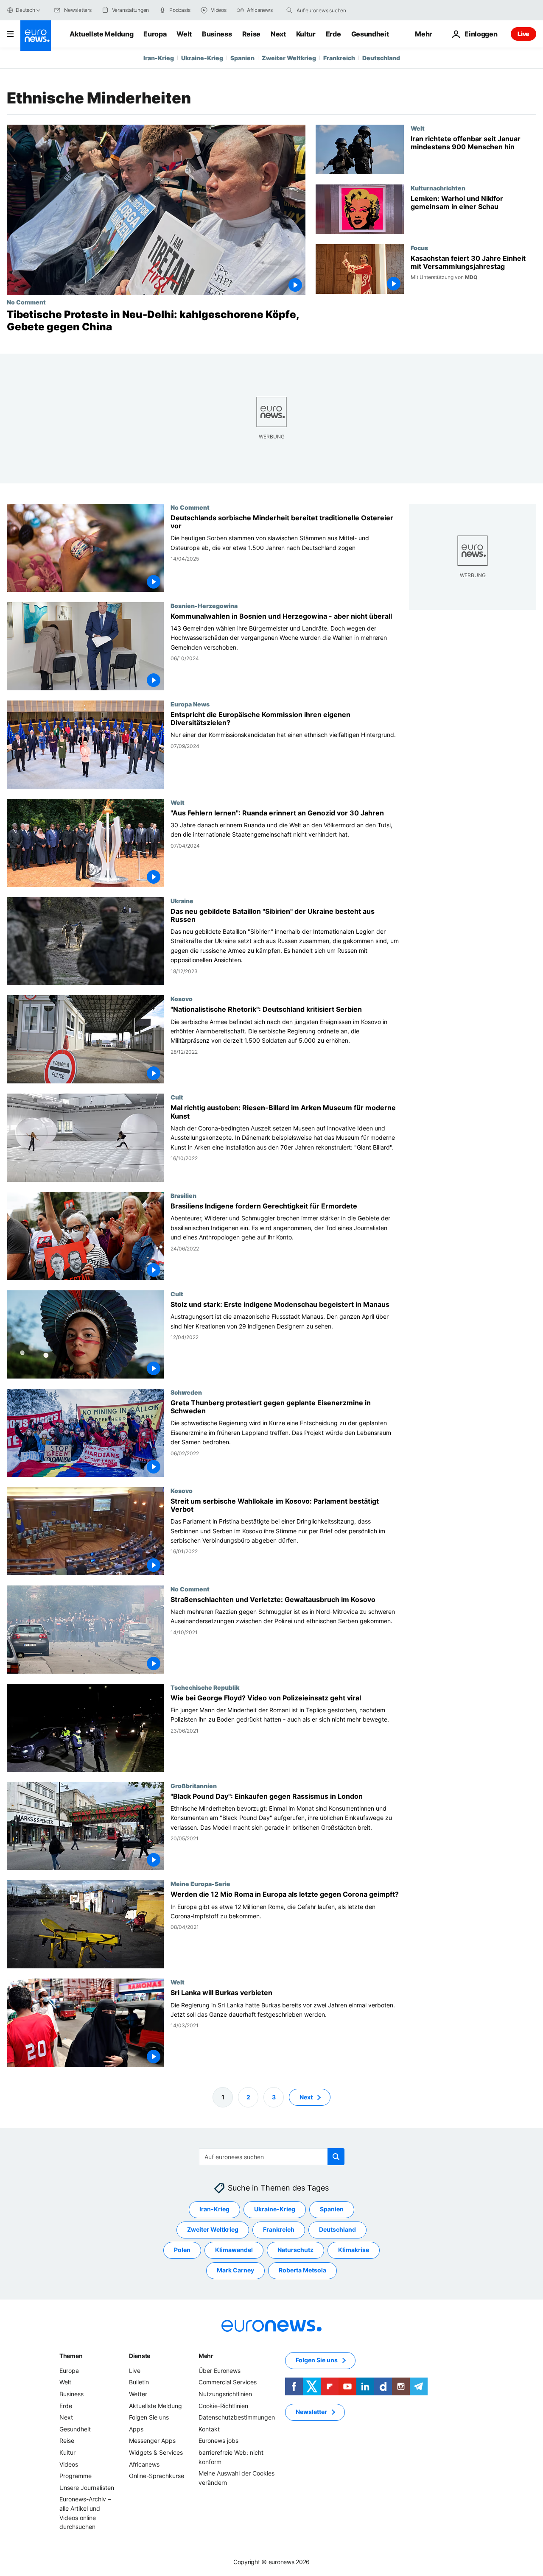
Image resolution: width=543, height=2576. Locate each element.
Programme (76, 2476)
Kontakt (209, 2429)
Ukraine (182, 900)
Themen (71, 2356)
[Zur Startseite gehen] (36, 36)
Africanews (144, 2464)
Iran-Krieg (159, 58)
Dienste (140, 2356)
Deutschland (381, 58)
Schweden (186, 1392)
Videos (69, 2464)
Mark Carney (235, 2270)
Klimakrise (354, 2250)
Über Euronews (220, 2371)
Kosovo (182, 999)
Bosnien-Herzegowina (204, 605)
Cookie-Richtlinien (223, 2405)
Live (523, 34)
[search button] (289, 10)
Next (278, 34)
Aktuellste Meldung (101, 34)
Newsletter (311, 2412)
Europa (155, 34)
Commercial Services (228, 2382)
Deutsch (25, 10)
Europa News (190, 703)
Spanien (242, 58)
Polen (182, 2250)
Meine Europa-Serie (200, 1884)
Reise (251, 34)
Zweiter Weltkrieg (289, 58)
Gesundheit (370, 34)
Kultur (306, 34)
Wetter (138, 2394)
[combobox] (332, 10)
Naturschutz (295, 2250)
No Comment (26, 302)
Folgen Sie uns (149, 2417)
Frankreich (339, 58)
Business (217, 34)
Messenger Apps (152, 2441)
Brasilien (183, 1195)
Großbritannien (194, 1785)
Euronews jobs (218, 2441)
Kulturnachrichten (438, 188)
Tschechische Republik (205, 1687)
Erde (333, 34)
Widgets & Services (156, 2452)
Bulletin (139, 2382)
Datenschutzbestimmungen (237, 2417)
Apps (136, 2429)
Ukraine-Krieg (202, 58)
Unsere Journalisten (87, 2488)
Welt (184, 34)
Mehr (206, 2356)
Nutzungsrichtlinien (225, 2394)
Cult (177, 1097)
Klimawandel (234, 2250)
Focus (419, 248)
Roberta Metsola (302, 2270)
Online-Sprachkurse (157, 2476)
